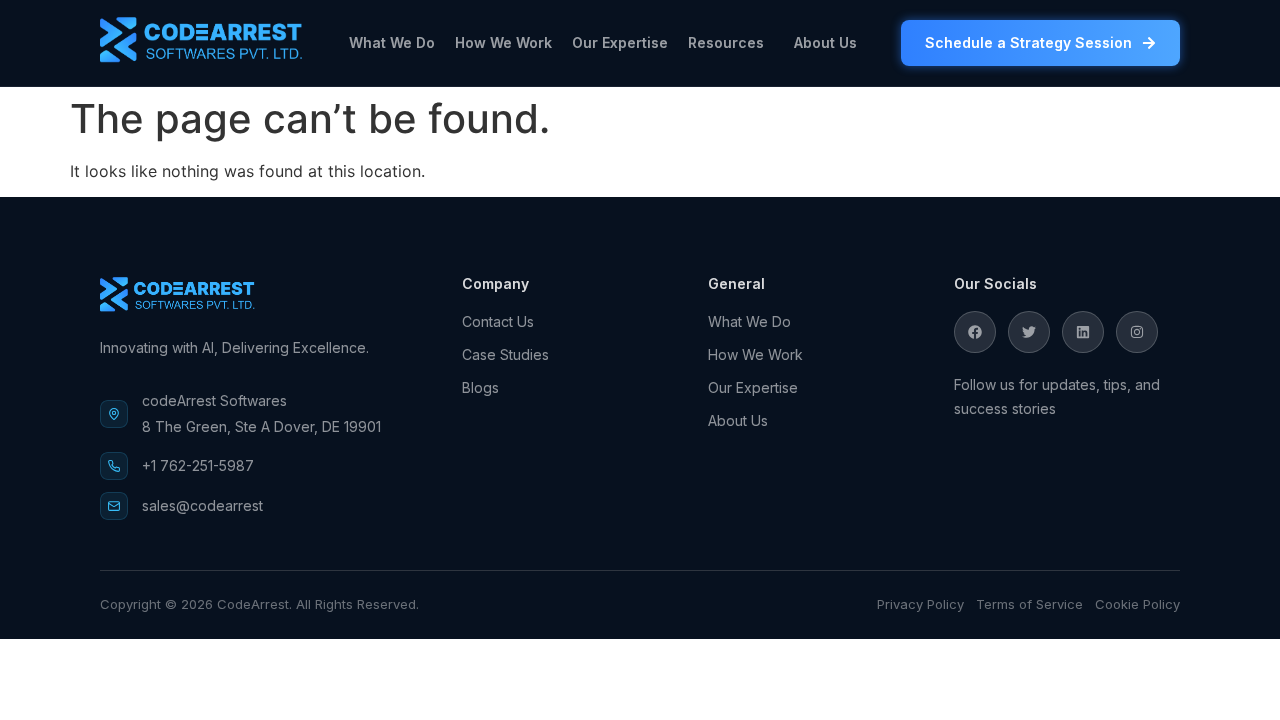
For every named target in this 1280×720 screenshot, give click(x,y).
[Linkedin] (1083, 332)
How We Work (503, 42)
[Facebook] (975, 332)
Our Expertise (620, 42)
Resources (726, 42)
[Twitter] (1029, 332)
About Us (825, 42)
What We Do (392, 42)
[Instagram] (1137, 332)
